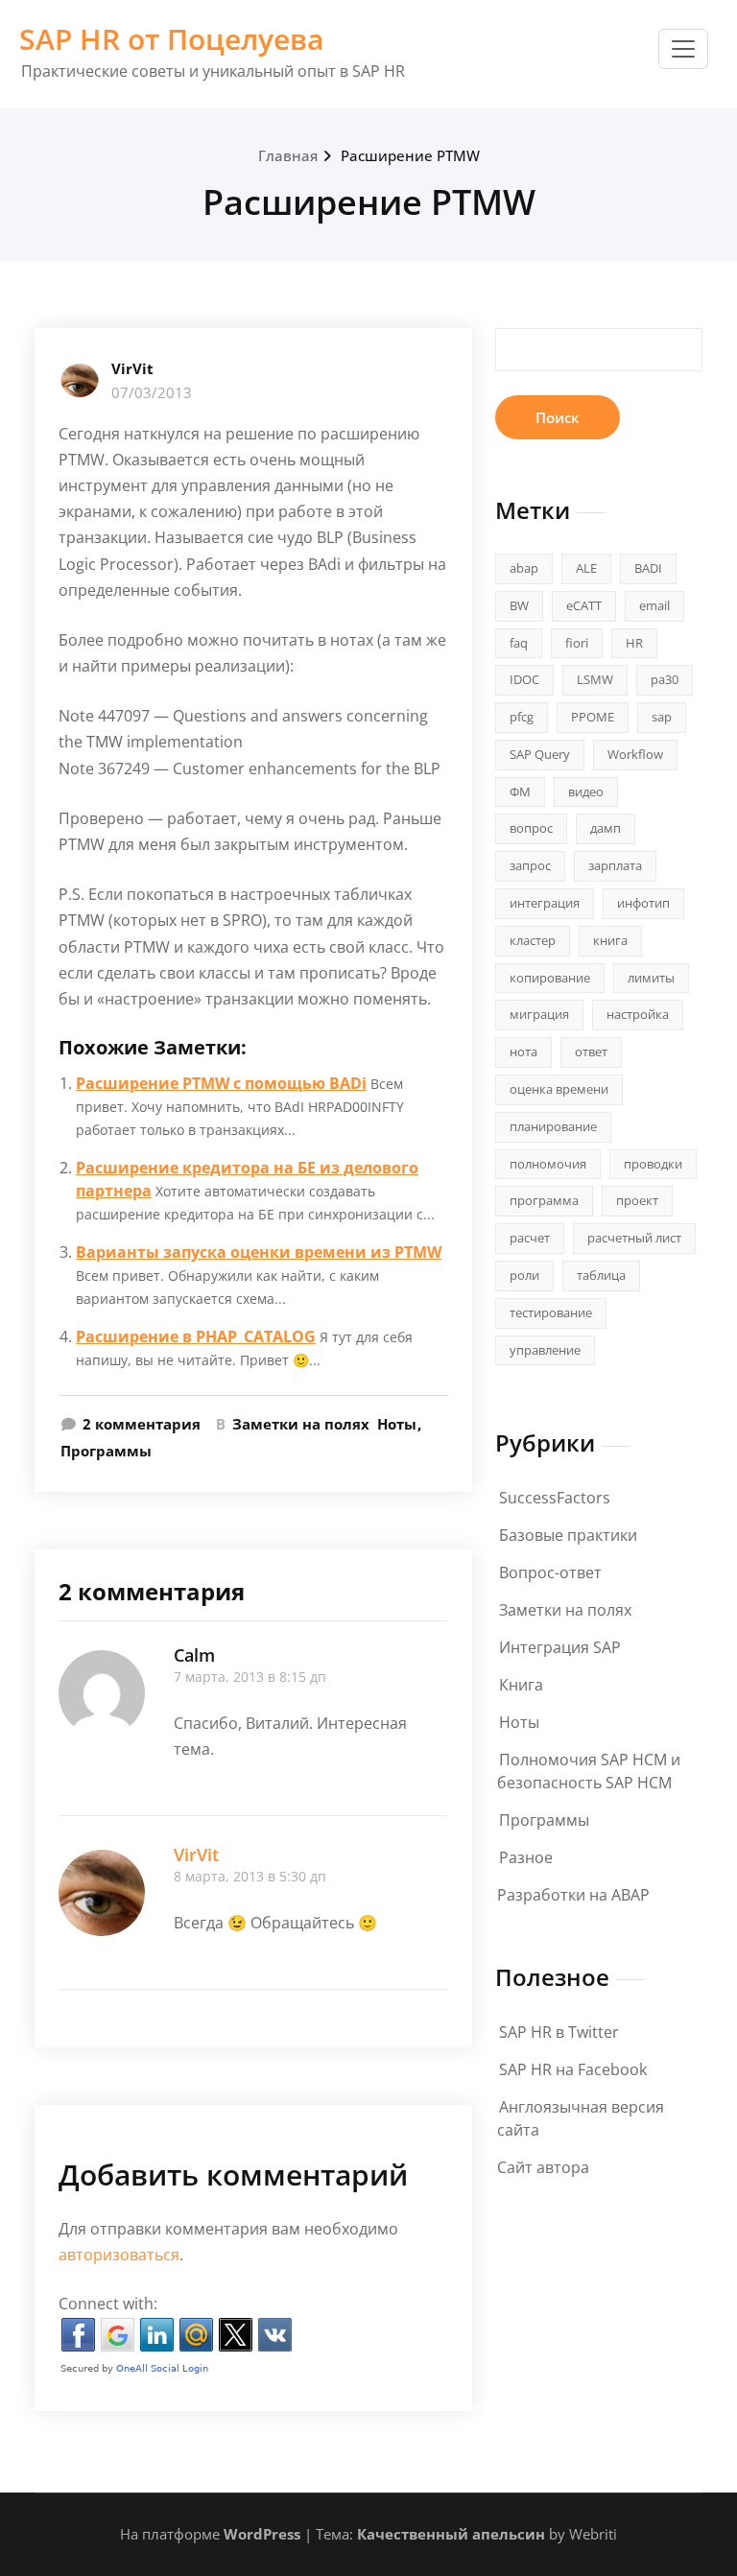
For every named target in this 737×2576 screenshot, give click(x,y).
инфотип (643, 903)
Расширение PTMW (410, 155)
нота (523, 1052)
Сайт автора (543, 2167)
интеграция (545, 903)
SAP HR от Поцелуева (171, 39)
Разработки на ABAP (573, 1895)
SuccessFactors (555, 1498)
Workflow (635, 754)
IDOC (524, 679)
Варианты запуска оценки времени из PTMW (259, 1252)
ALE (586, 568)
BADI (648, 568)
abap (524, 568)
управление (545, 1350)
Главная (288, 155)
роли (524, 1275)
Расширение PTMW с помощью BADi (221, 1083)
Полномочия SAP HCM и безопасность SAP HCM (589, 1771)
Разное (526, 1857)
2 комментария (142, 1425)
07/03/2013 (152, 392)
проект (637, 1200)
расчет (530, 1238)
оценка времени (559, 1089)
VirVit (132, 368)
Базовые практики (568, 1535)
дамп (606, 828)
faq (519, 643)
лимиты (651, 978)
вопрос (531, 828)
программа (544, 1200)
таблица (601, 1275)
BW (519, 605)
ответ (591, 1052)
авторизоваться (119, 2255)
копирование (550, 978)
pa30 (665, 679)
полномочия (548, 1164)
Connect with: (108, 2304)
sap (662, 717)
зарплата (615, 865)
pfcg (522, 717)
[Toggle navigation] (683, 49)
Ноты (397, 1424)
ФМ (520, 792)
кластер (533, 940)
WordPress (262, 2534)
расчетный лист (634, 1238)
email (654, 605)
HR (634, 643)
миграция (539, 1014)
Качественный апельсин (451, 2534)
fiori (577, 643)
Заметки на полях (301, 1424)
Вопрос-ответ (550, 1572)
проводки (653, 1164)
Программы (106, 1451)
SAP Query (540, 754)
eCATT (584, 605)
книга (610, 940)
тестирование (551, 1312)
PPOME (593, 717)
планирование (553, 1126)
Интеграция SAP (560, 1647)
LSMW (595, 679)
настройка (638, 1014)
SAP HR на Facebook (573, 2069)
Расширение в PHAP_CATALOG (196, 1336)
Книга (521, 1685)
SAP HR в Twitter (559, 2032)
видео (586, 792)
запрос (530, 865)
